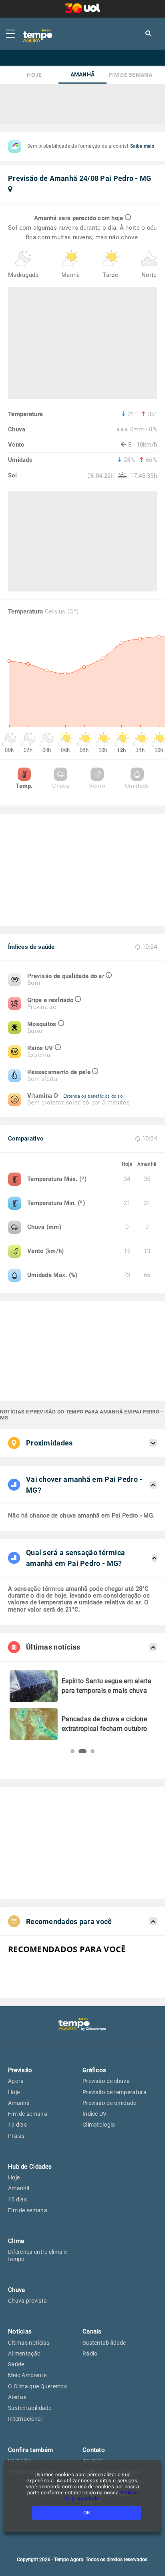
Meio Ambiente (27, 2375)
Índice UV (95, 2114)
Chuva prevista (27, 2301)
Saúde (16, 2364)
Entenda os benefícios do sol (94, 1096)
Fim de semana (131, 75)
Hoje (34, 75)
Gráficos (94, 2070)
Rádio (90, 2353)
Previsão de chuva (106, 2081)
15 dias (17, 2125)
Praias (16, 2136)
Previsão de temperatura (115, 2092)
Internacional (25, 2419)
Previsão (20, 2070)
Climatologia (99, 2125)
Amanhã (83, 75)
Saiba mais (142, 146)
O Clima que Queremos (37, 2386)
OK (87, 2513)
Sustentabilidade (30, 2408)
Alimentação (24, 2353)
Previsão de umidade (110, 2103)
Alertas (17, 2397)
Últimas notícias (29, 2343)
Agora (16, 2081)
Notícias (20, 2331)
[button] (72, 1751)
